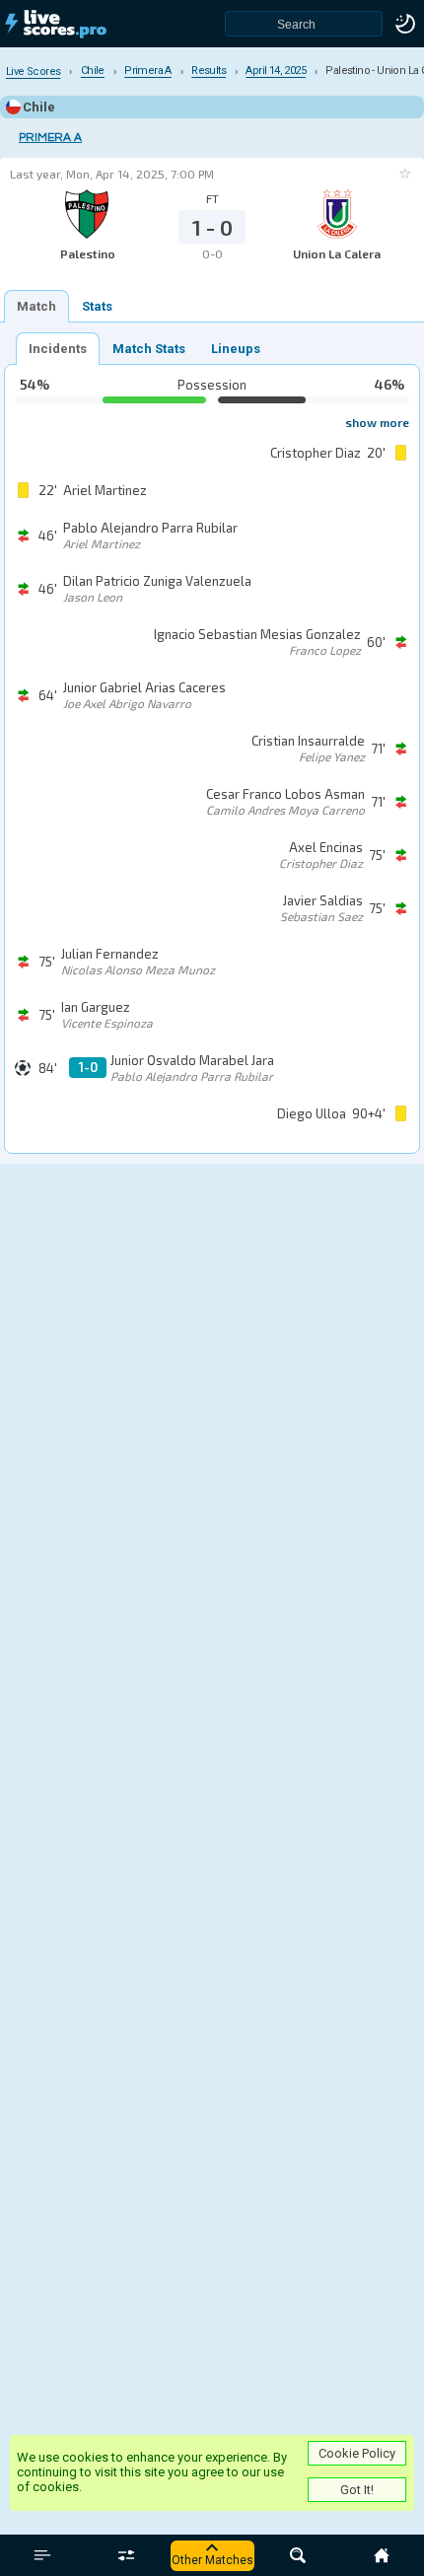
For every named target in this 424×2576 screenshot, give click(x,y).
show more (377, 422)
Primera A (50, 138)
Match (36, 306)
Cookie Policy (357, 2453)
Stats (97, 306)
